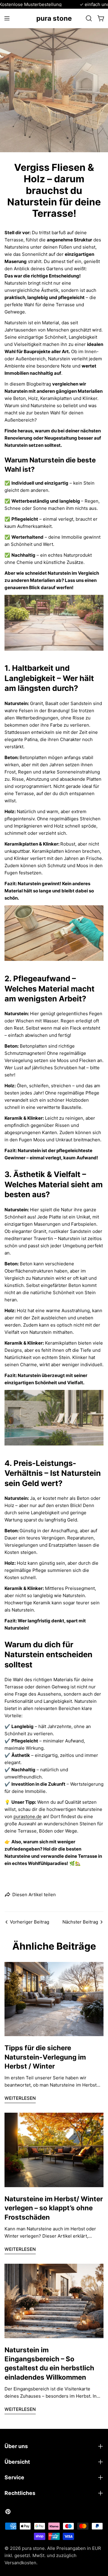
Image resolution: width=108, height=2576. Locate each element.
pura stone (54, 18)
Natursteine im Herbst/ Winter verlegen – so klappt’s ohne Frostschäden (54, 2208)
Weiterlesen (20, 2098)
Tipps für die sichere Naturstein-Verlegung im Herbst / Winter (45, 2057)
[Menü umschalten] (7, 18)
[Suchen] (89, 18)
